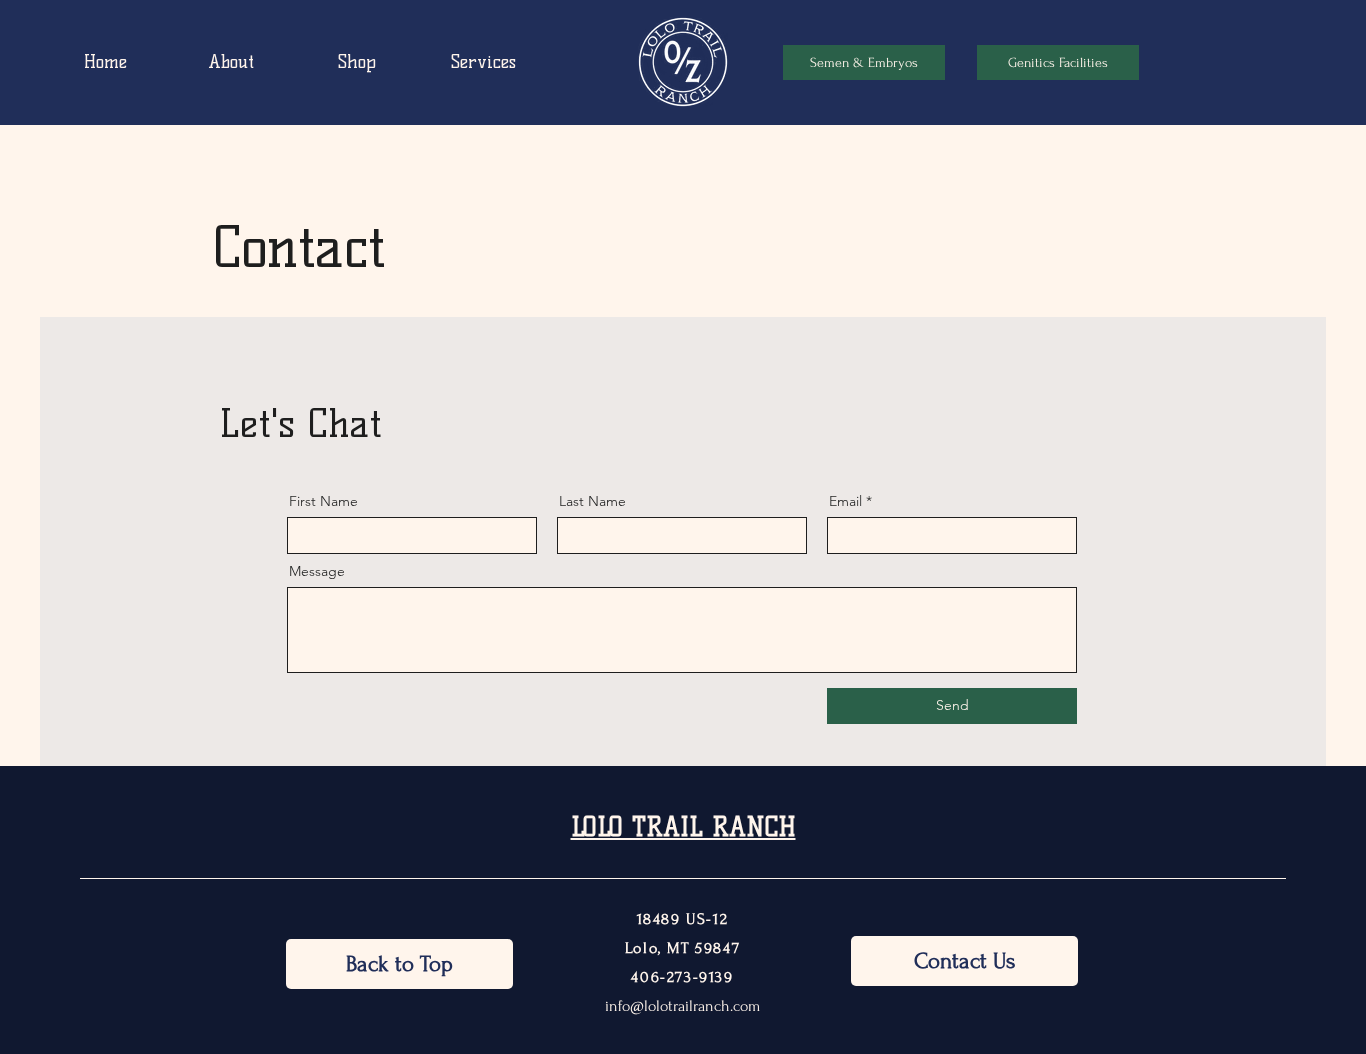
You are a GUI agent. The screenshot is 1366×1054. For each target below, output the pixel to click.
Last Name (592, 501)
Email (845, 501)
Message (317, 571)
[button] (864, 62)
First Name (323, 501)
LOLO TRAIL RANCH (683, 827)
